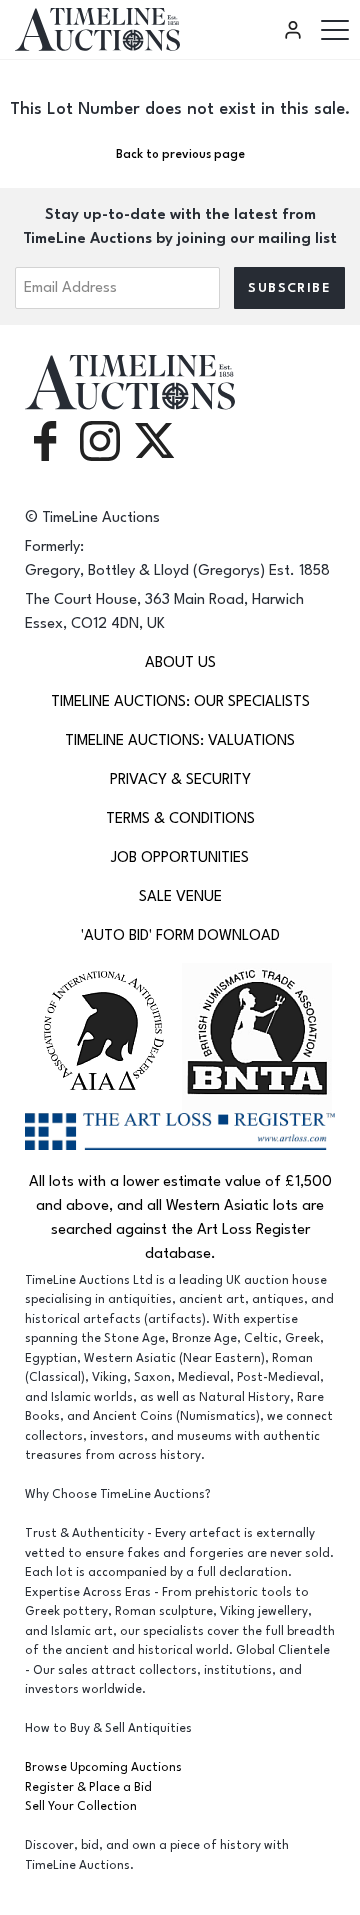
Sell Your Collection (81, 1806)
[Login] (296, 30)
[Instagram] (100, 439)
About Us (180, 662)
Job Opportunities (180, 857)
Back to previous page (180, 154)
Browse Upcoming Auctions (103, 1767)
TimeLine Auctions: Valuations (180, 740)
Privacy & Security (180, 779)
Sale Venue (180, 896)
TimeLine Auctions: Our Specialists (180, 701)
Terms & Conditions (180, 818)
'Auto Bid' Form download (180, 935)
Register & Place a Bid (88, 1787)
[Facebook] (45, 439)
